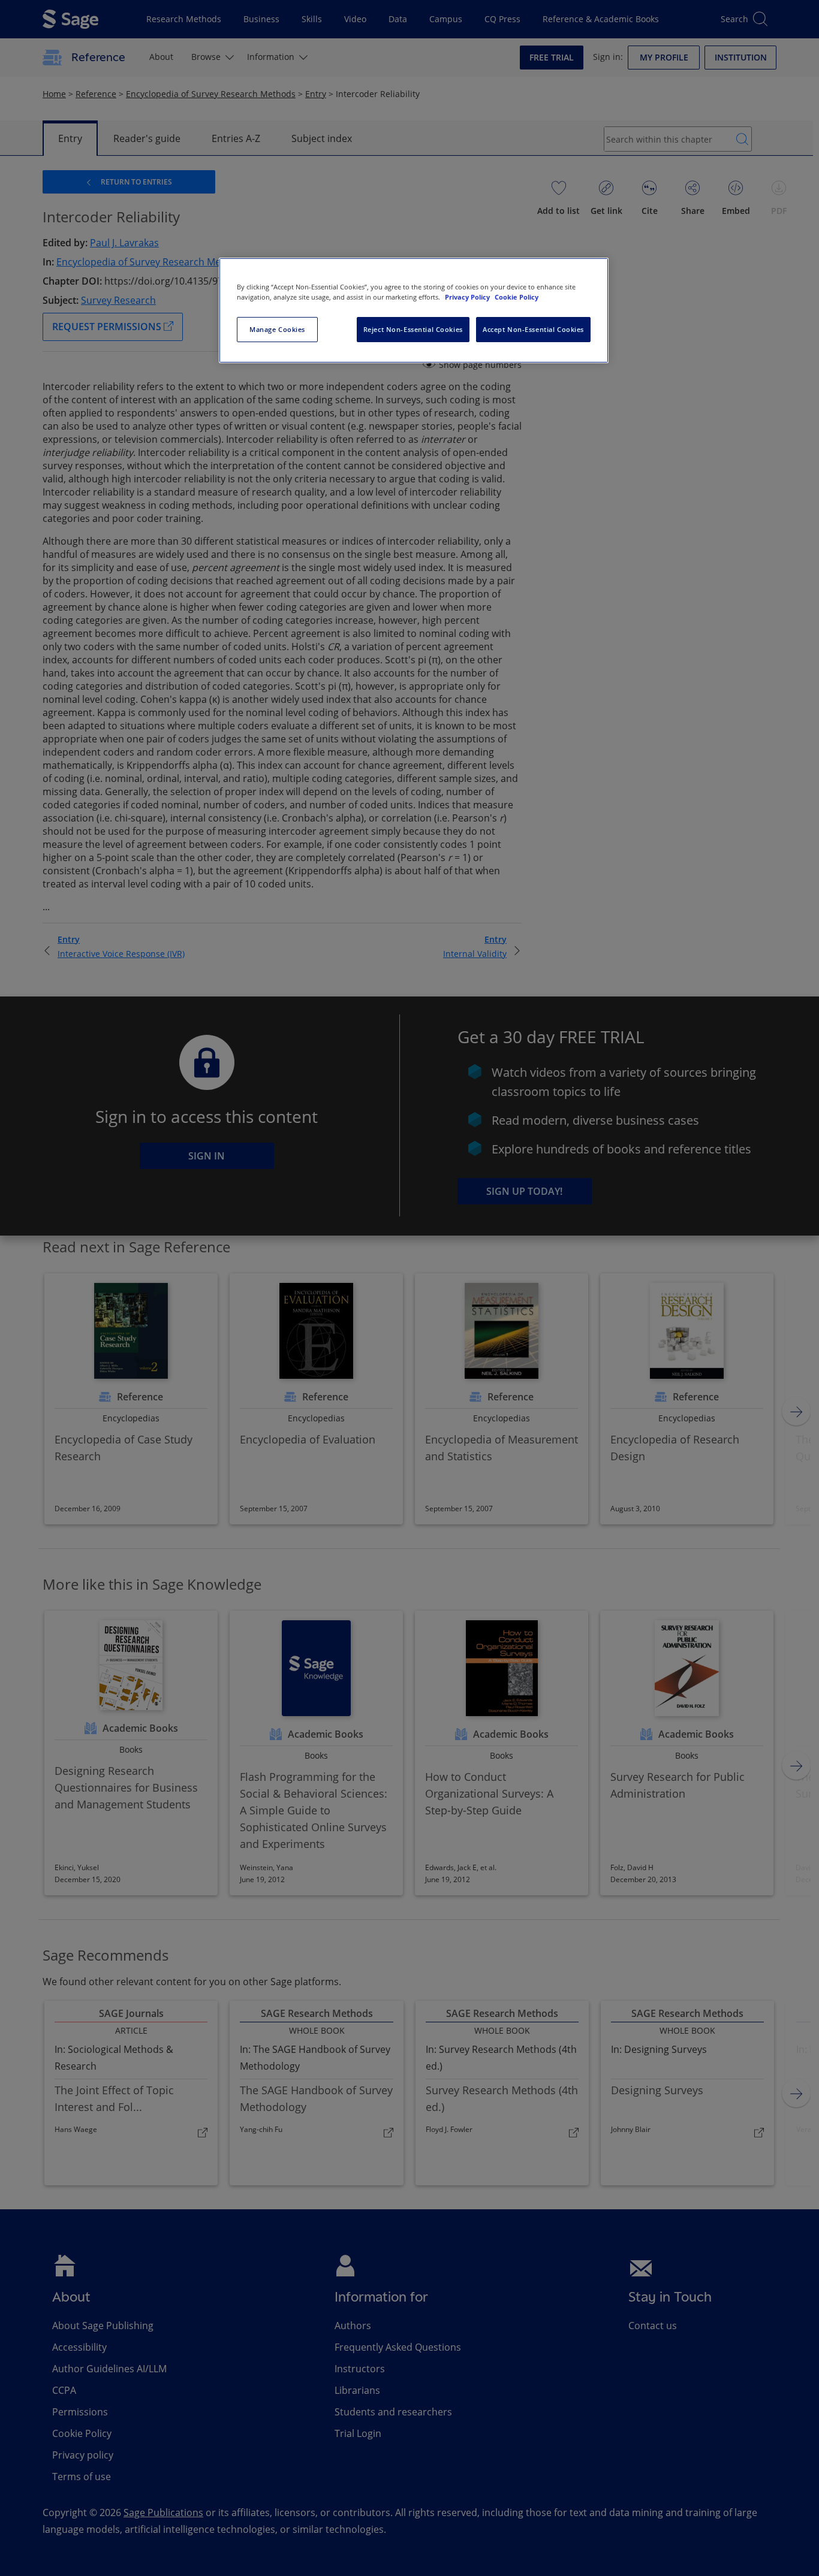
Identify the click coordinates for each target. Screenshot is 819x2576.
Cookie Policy (517, 297)
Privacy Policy (468, 297)
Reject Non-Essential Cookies (413, 329)
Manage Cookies (277, 329)
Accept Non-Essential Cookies (533, 329)
